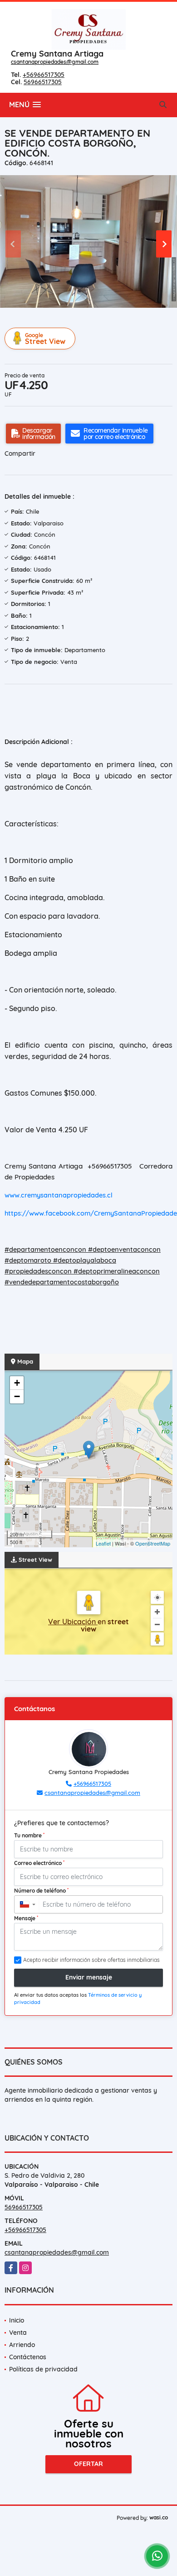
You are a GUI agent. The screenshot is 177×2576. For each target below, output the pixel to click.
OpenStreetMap (153, 1543)
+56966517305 (44, 75)
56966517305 (43, 82)
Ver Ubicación (73, 1622)
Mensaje (26, 1918)
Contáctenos (28, 2357)
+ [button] (17, 1383)
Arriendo (22, 2345)
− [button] (17, 1396)
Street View (45, 339)
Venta (18, 2333)
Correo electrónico (39, 1863)
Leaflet (103, 1543)
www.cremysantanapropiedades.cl (59, 1195)
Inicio (17, 2320)
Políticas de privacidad (43, 2369)
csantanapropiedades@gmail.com (55, 62)
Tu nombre (29, 1835)
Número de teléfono (41, 1890)
